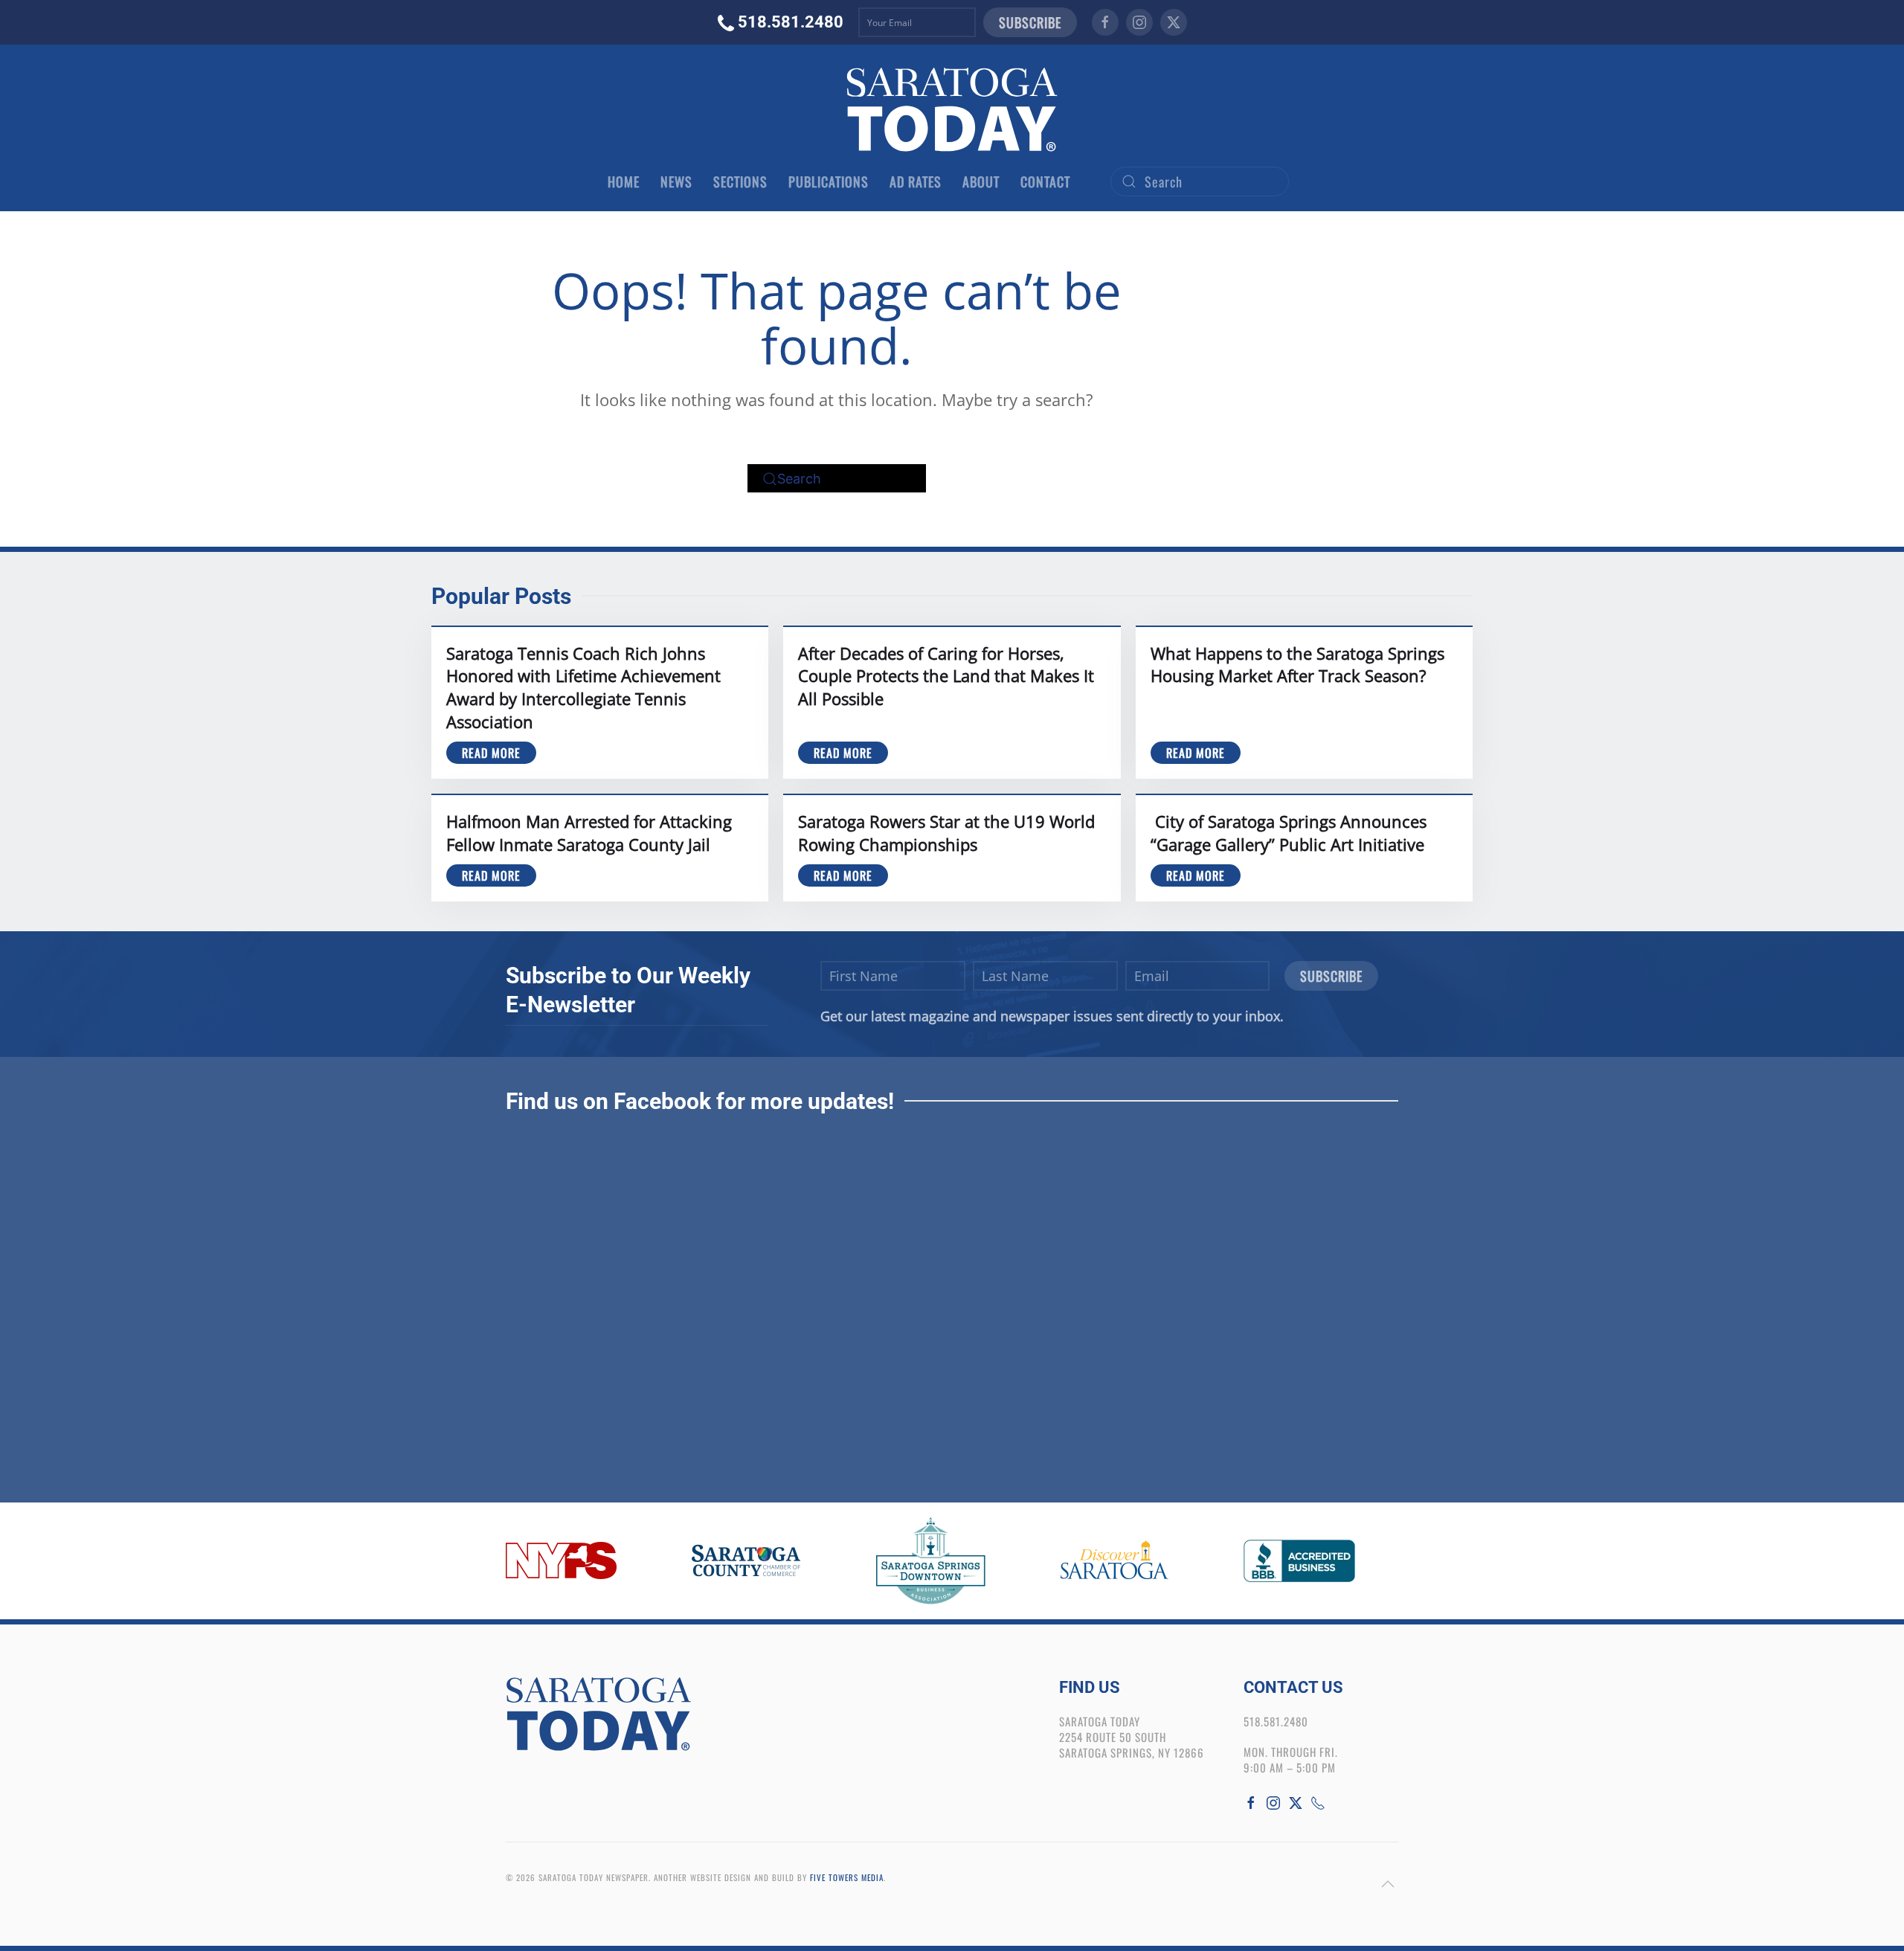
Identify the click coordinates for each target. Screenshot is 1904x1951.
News (676, 181)
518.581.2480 (791, 22)
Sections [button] (740, 181)
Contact (1045, 181)
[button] (1388, 1884)
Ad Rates (916, 181)
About (981, 181)
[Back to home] (952, 109)
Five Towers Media (847, 1877)
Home (624, 181)
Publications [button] (829, 181)
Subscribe (1030, 22)
